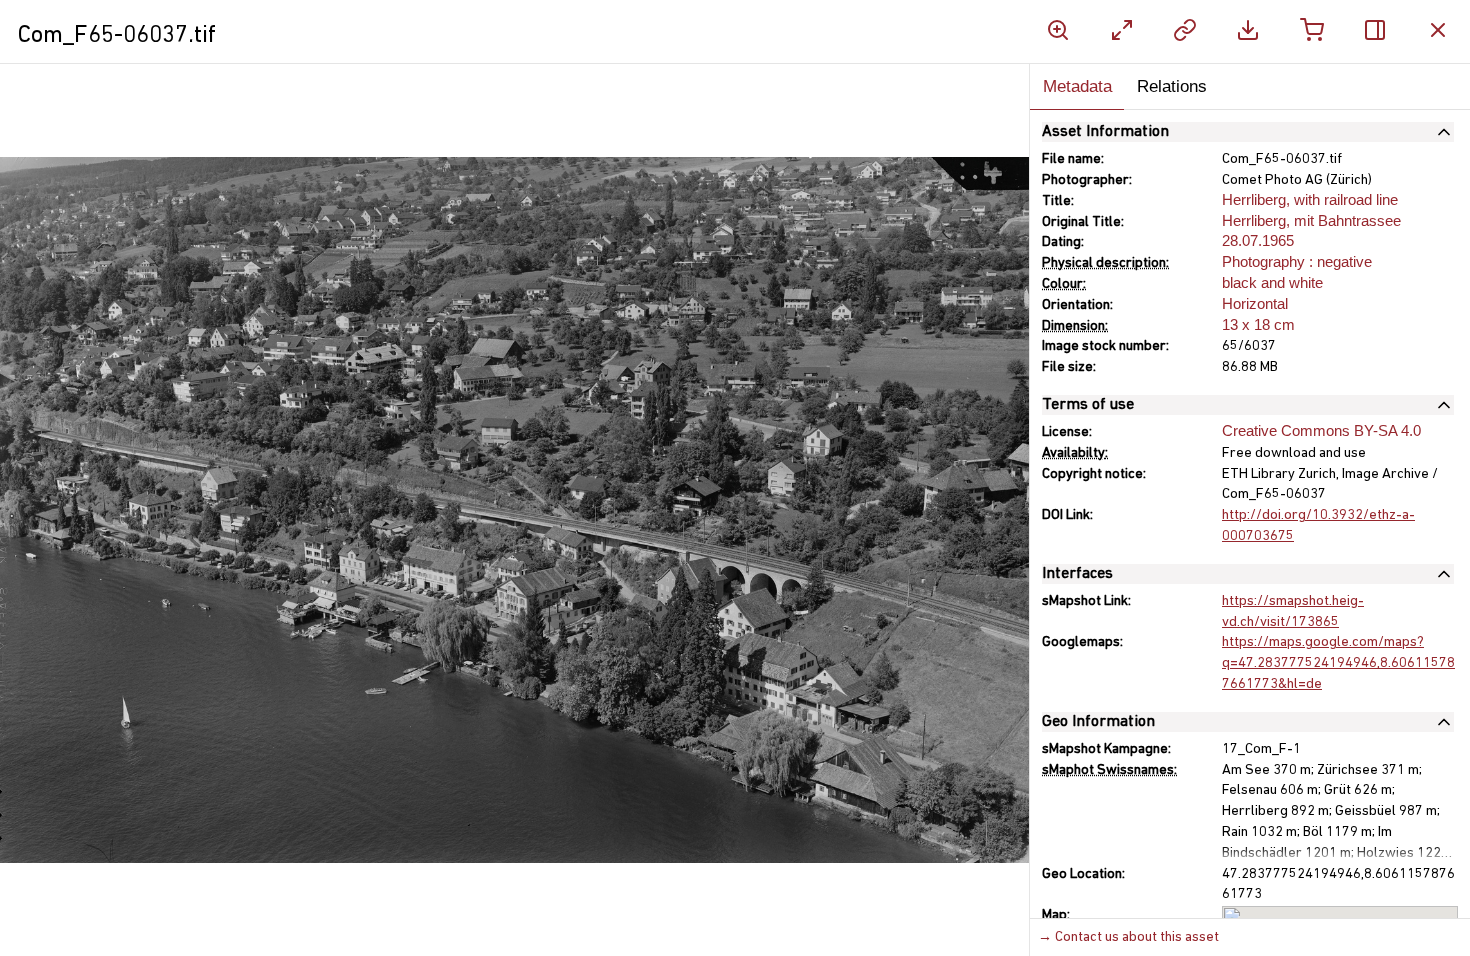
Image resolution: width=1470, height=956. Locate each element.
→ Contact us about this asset (1128, 937)
